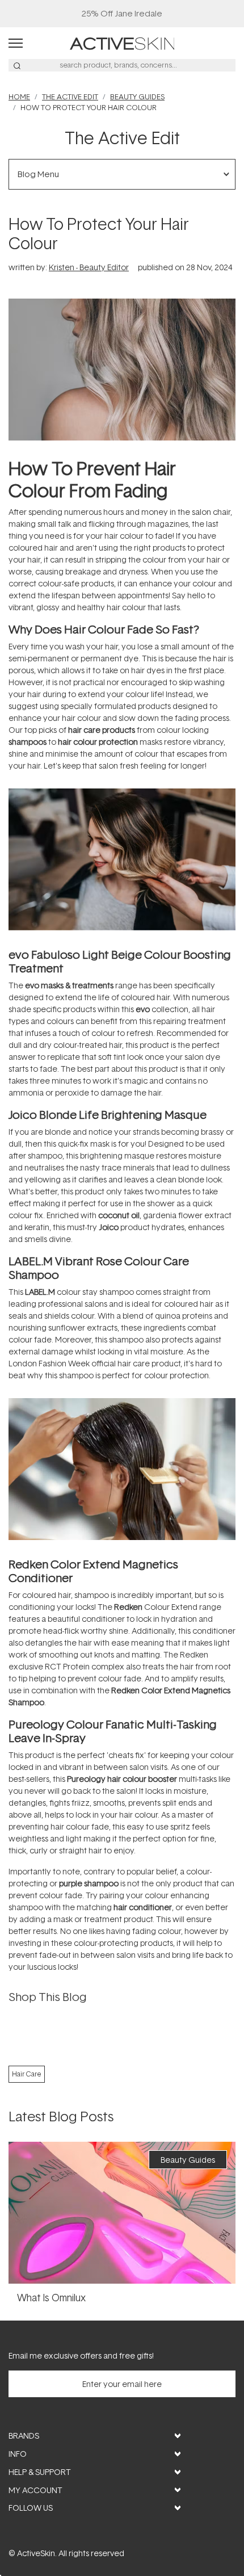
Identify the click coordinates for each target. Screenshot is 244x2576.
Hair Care (27, 2074)
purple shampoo (89, 1883)
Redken (128, 1607)
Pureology (86, 1779)
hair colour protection (98, 742)
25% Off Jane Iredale (122, 13)
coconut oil (119, 1215)
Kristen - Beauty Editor (89, 267)
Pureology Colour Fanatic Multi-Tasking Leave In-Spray (113, 1731)
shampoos (28, 742)
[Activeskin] (122, 42)
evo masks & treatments (69, 985)
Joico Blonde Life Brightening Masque (108, 1114)
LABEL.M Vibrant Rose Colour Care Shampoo (99, 1268)
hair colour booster (142, 1779)
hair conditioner (143, 1907)
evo (143, 1009)
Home (19, 97)
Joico (109, 1227)
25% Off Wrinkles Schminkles (122, 13)
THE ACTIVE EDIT (70, 97)
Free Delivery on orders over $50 (122, 13)
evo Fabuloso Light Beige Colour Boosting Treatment (120, 961)
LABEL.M (40, 1292)
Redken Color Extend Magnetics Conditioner (93, 1571)
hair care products (102, 730)
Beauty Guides (137, 97)
